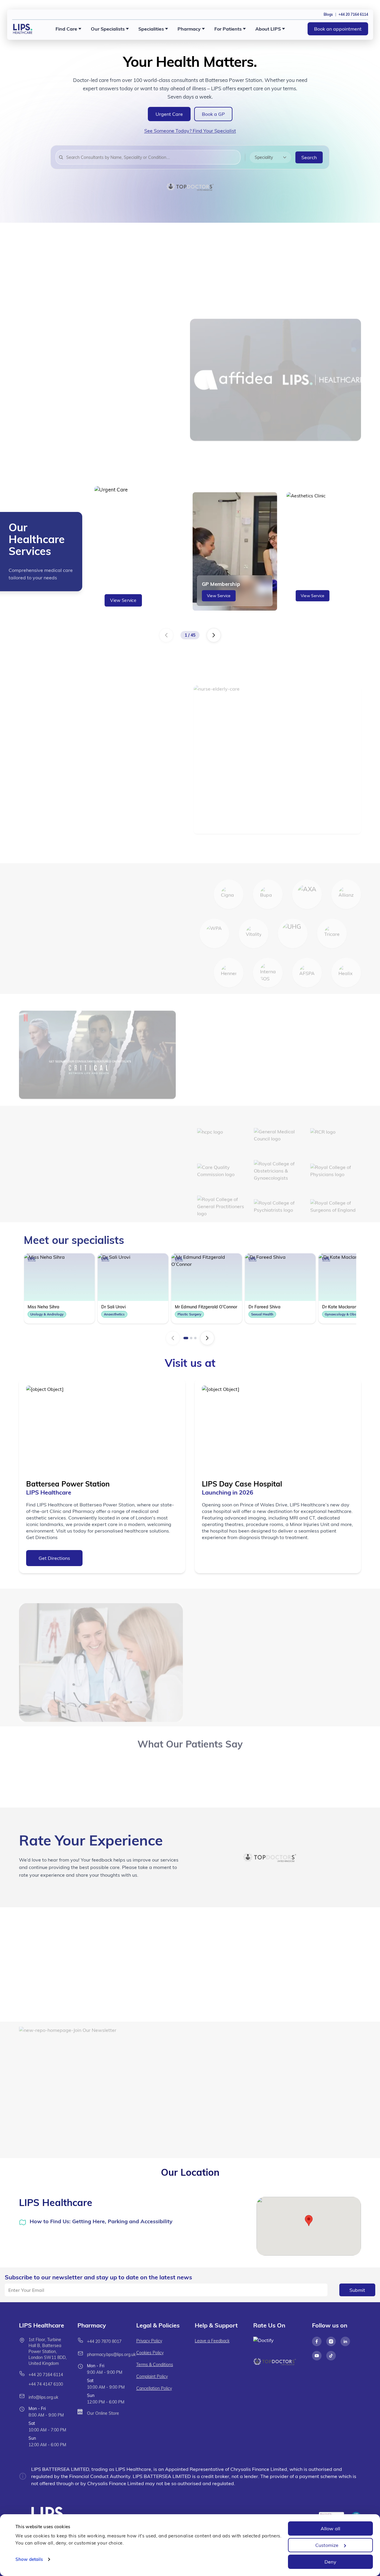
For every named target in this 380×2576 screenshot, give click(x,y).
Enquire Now (95, 841)
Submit (357, 2290)
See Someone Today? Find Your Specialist (190, 131)
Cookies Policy (150, 2353)
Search (309, 157)
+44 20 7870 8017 (104, 2341)
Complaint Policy (152, 2376)
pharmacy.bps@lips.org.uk (111, 2354)
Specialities (151, 29)
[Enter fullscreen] (61, 1930)
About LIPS (268, 29)
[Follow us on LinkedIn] (345, 2341)
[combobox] (152, 157)
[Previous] (166, 635)
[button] (309, 2221)
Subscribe (281, 2130)
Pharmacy (189, 29)
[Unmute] (45, 1930)
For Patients (228, 29)
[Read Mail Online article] (262, 1062)
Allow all (330, 2528)
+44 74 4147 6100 (46, 2384)
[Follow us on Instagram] (331, 2341)
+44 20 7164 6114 (46, 2375)
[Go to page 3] (195, 1338)
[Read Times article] (303, 1036)
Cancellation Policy (154, 2388)
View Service (123, 601)
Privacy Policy (149, 2341)
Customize (327, 2545)
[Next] (214, 635)
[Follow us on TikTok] (331, 2356)
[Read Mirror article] (344, 1036)
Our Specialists (108, 29)
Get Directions (54, 1558)
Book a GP (213, 114)
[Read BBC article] (262, 1036)
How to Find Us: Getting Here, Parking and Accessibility (101, 2221)
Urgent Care (169, 114)
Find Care (66, 29)
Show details (29, 2559)
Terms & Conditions (155, 2365)
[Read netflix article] (221, 1036)
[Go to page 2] (191, 1338)
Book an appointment (338, 29)
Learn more (41, 456)
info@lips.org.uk (43, 2397)
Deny (330, 2562)
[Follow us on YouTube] (317, 2356)
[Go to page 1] (186, 1338)
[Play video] (30, 1930)
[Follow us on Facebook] (317, 2341)
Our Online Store (103, 2413)
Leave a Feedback (212, 2341)
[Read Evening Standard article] (221, 1062)
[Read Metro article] (303, 1062)
